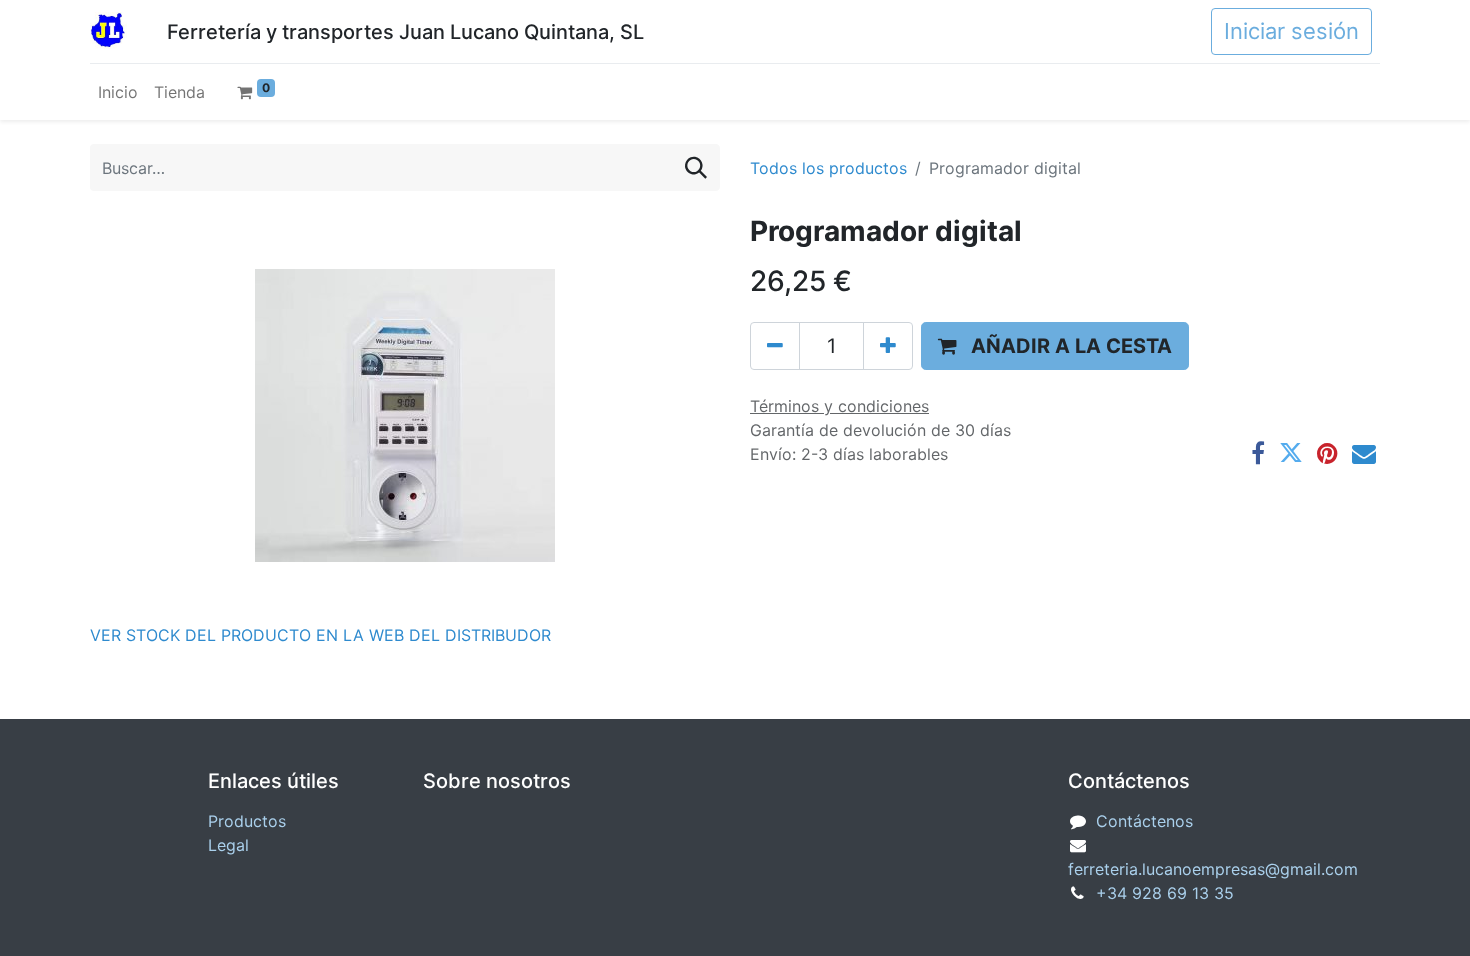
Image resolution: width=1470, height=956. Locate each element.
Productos (247, 821)
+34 (1165, 893)
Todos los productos (828, 168)
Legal (228, 845)
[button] (1055, 346)
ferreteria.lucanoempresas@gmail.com (1213, 869)
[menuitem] (118, 92)
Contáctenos (1144, 821)
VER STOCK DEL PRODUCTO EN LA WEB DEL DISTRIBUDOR (320, 635)
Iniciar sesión (1291, 31)
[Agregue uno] (888, 346)
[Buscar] (696, 167)
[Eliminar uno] (775, 346)
